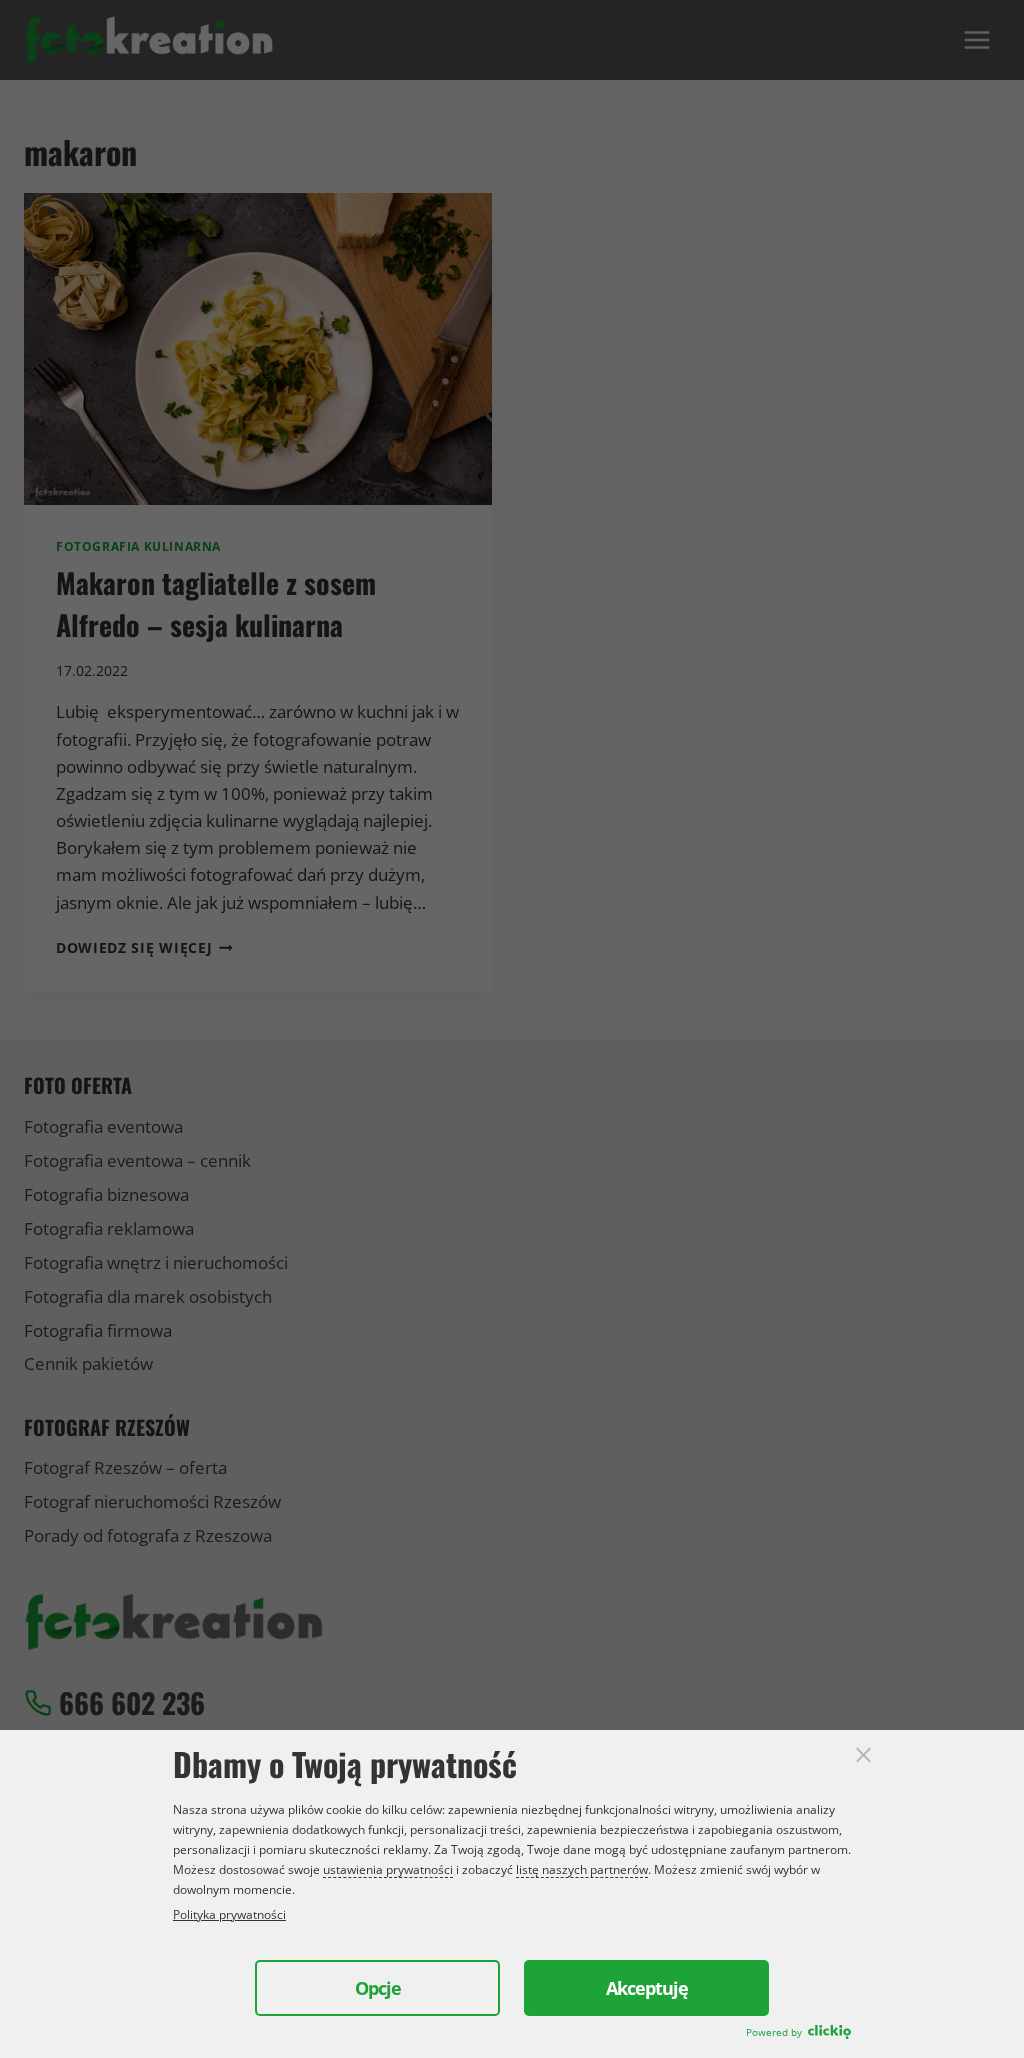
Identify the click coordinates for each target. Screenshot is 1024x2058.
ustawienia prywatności (388, 1869)
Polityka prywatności (229, 1914)
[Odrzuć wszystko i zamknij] (863, 1754)
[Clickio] (829, 2033)
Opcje (378, 1988)
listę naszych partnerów (582, 1869)
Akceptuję (647, 1988)
